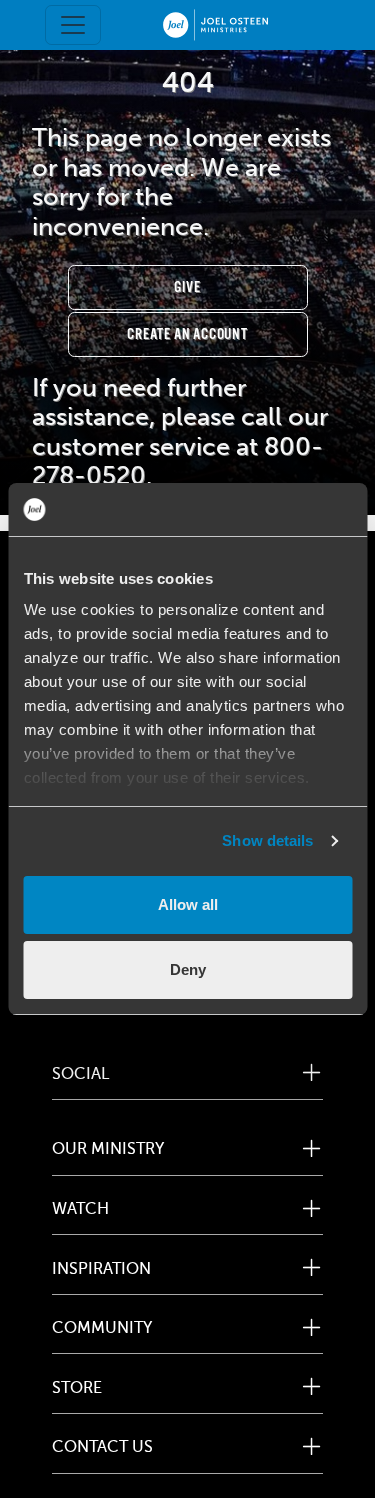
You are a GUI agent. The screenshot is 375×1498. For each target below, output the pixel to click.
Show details (267, 840)
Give (187, 287)
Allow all (188, 904)
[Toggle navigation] (73, 25)
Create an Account (187, 334)
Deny (188, 969)
